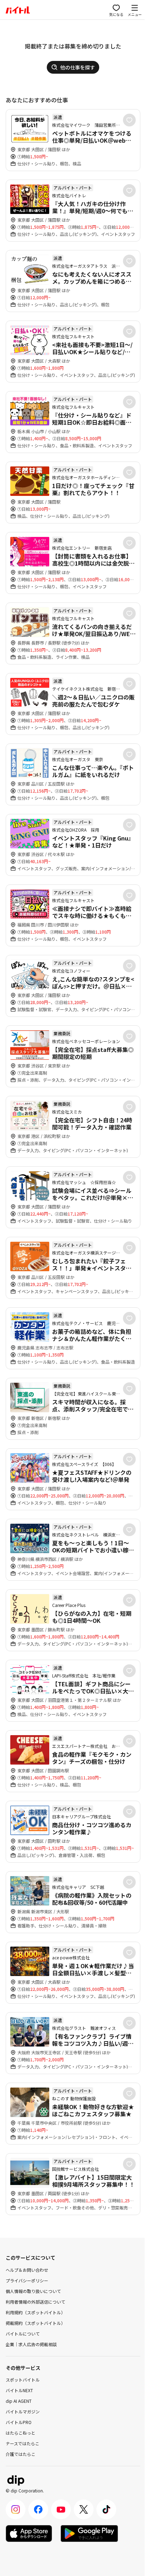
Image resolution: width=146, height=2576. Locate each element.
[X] (84, 2509)
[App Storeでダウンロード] (29, 2533)
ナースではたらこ (23, 2443)
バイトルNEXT (19, 2390)
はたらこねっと (21, 2433)
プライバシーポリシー (27, 2280)
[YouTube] (61, 2509)
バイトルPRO (19, 2422)
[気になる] (129, 120)
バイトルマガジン (23, 2411)
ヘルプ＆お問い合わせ (27, 2270)
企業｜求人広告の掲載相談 (31, 2344)
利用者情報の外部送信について (35, 2302)
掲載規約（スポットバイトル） (35, 2323)
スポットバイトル (23, 2380)
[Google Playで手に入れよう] (89, 2533)
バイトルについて (23, 2334)
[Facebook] (38, 2509)
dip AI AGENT (19, 2401)
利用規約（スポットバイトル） (35, 2312)
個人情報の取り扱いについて (33, 2291)
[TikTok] (106, 2509)
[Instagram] (16, 2509)
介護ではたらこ (21, 2454)
